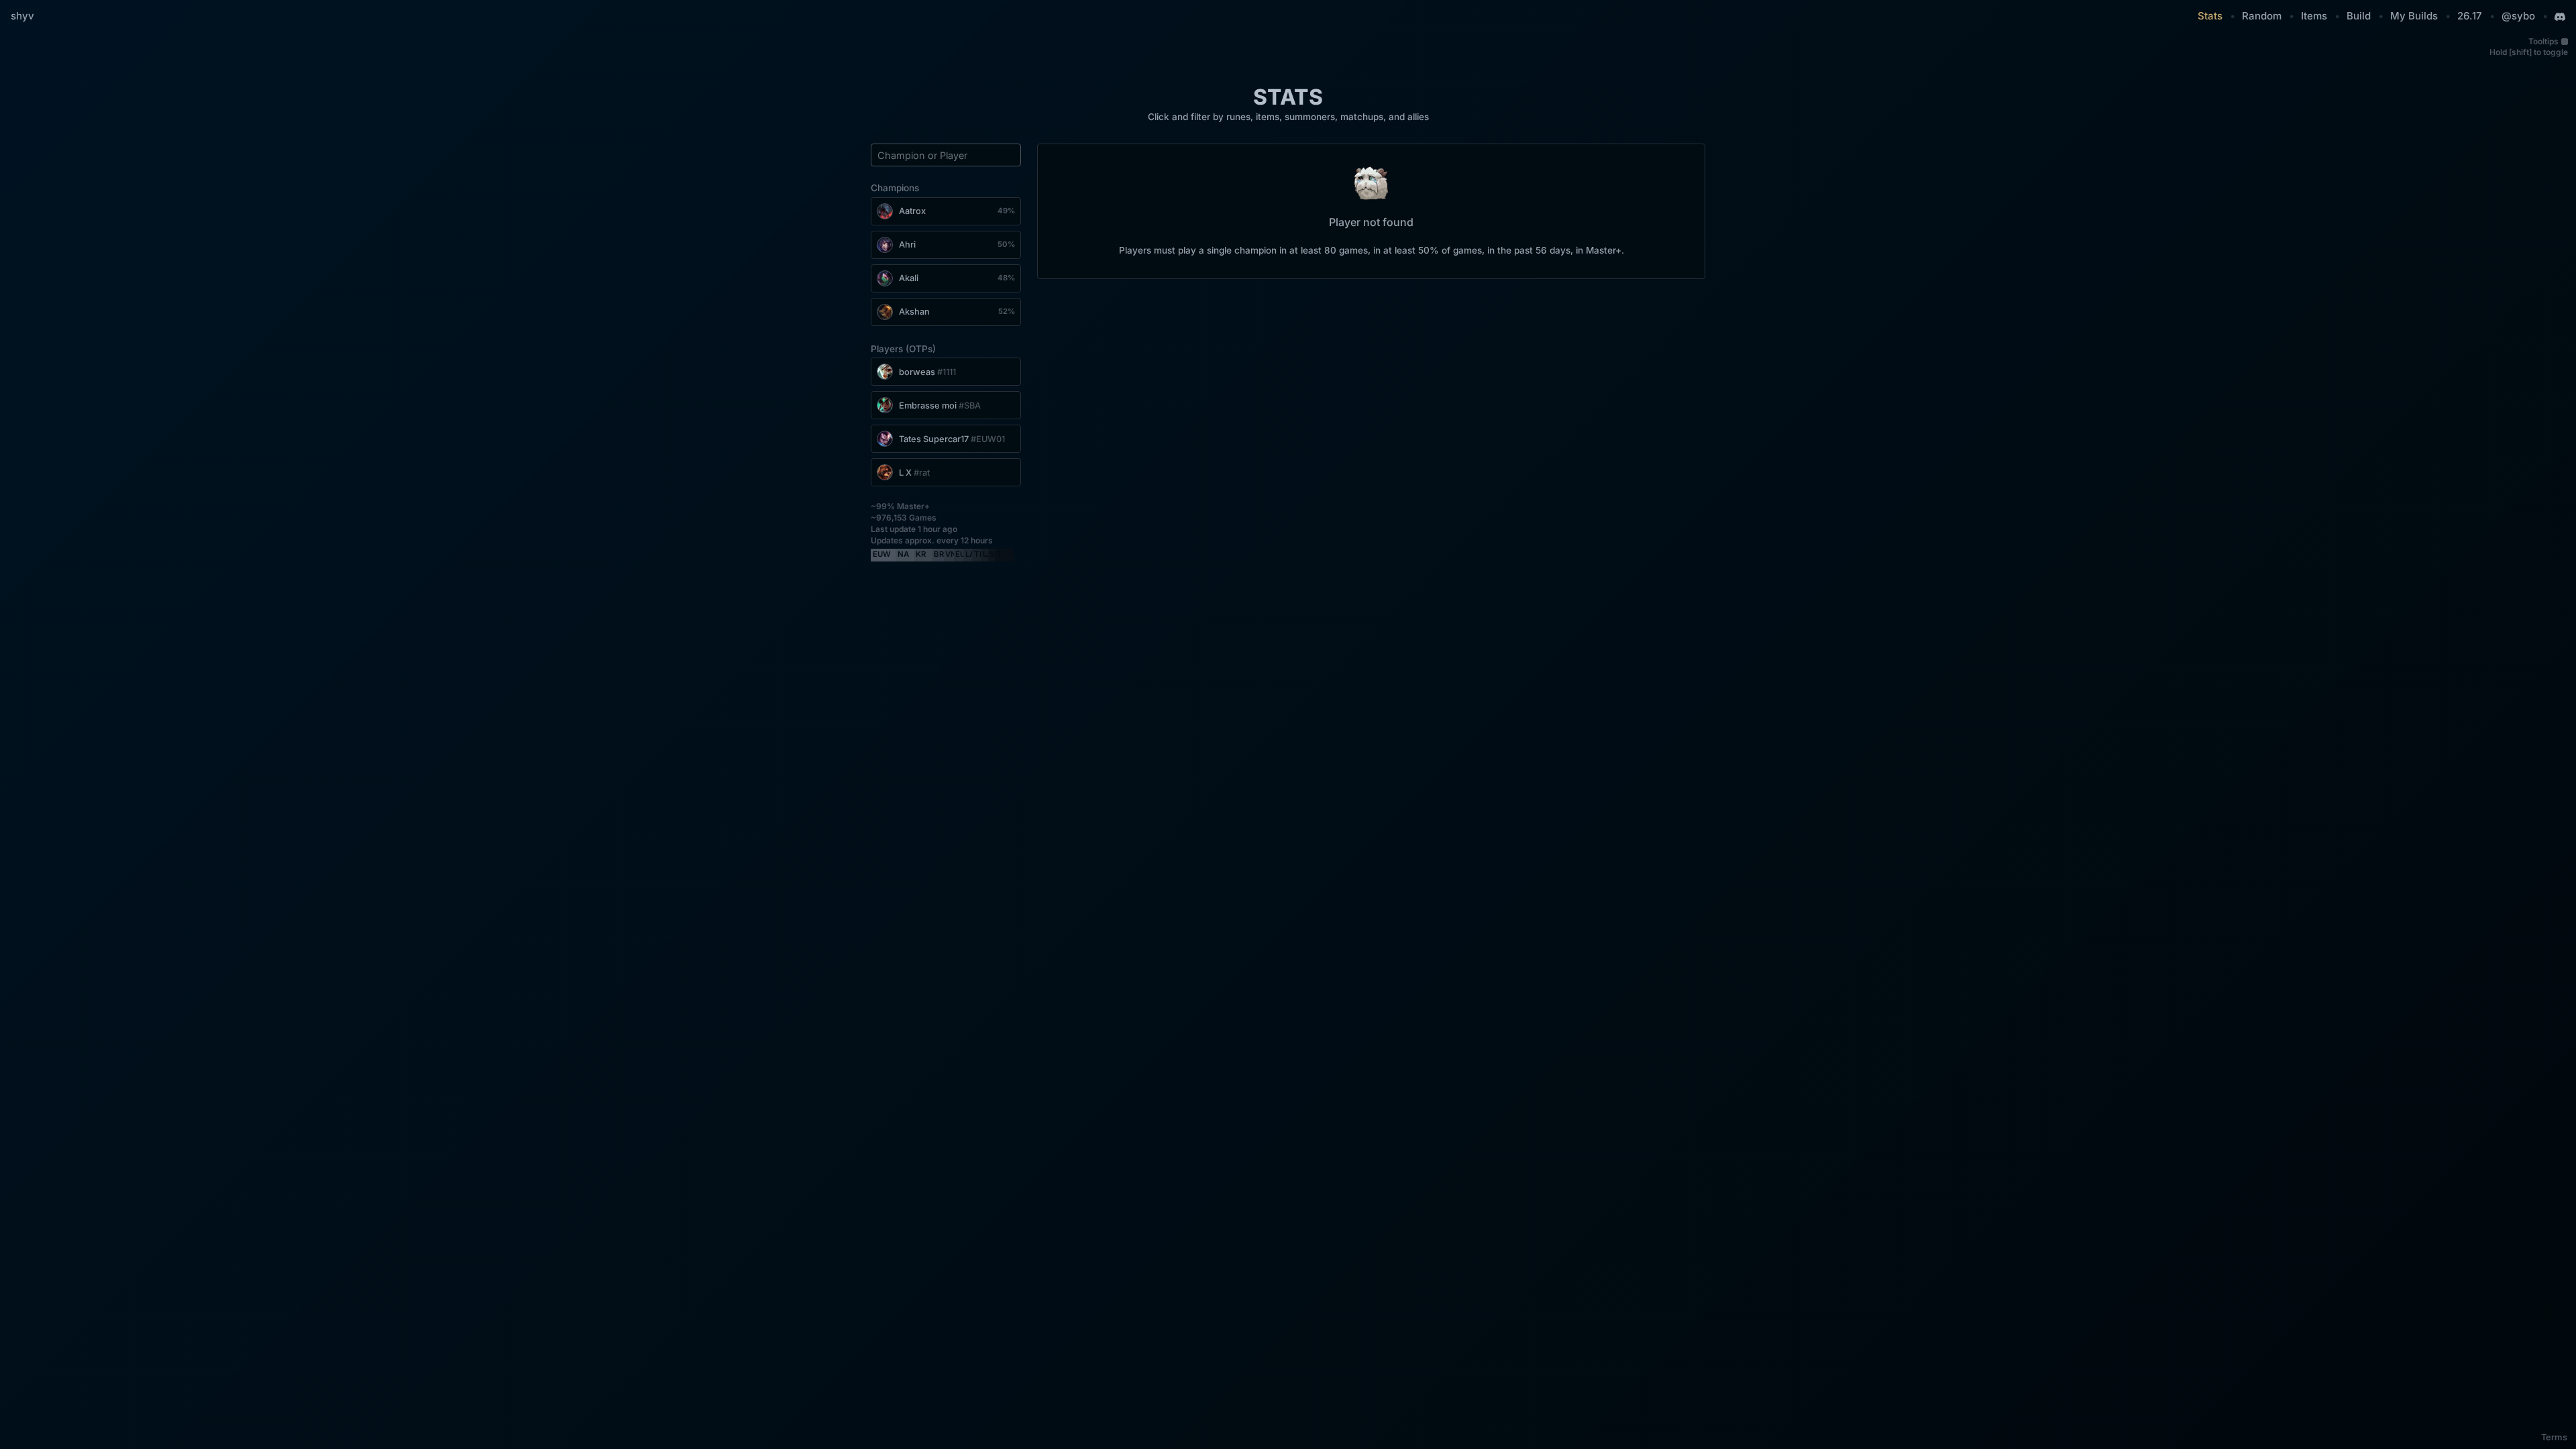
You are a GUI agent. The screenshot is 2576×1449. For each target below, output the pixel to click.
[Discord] (2560, 17)
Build (2359, 16)
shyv (22, 16)
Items (2314, 16)
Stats (2210, 16)
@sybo (2518, 16)
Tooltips (2543, 41)
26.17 (2470, 16)
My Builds (2414, 16)
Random (2262, 16)
